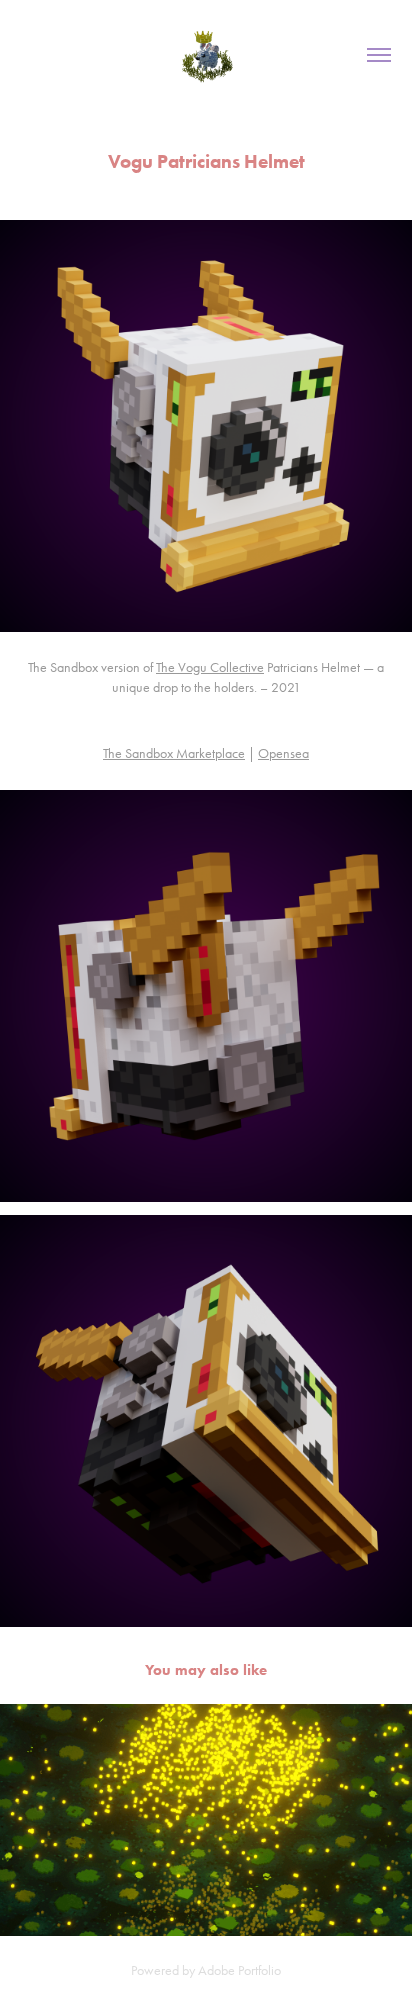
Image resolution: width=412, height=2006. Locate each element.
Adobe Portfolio (239, 1970)
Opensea (283, 753)
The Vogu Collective (210, 667)
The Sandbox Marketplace (174, 753)
